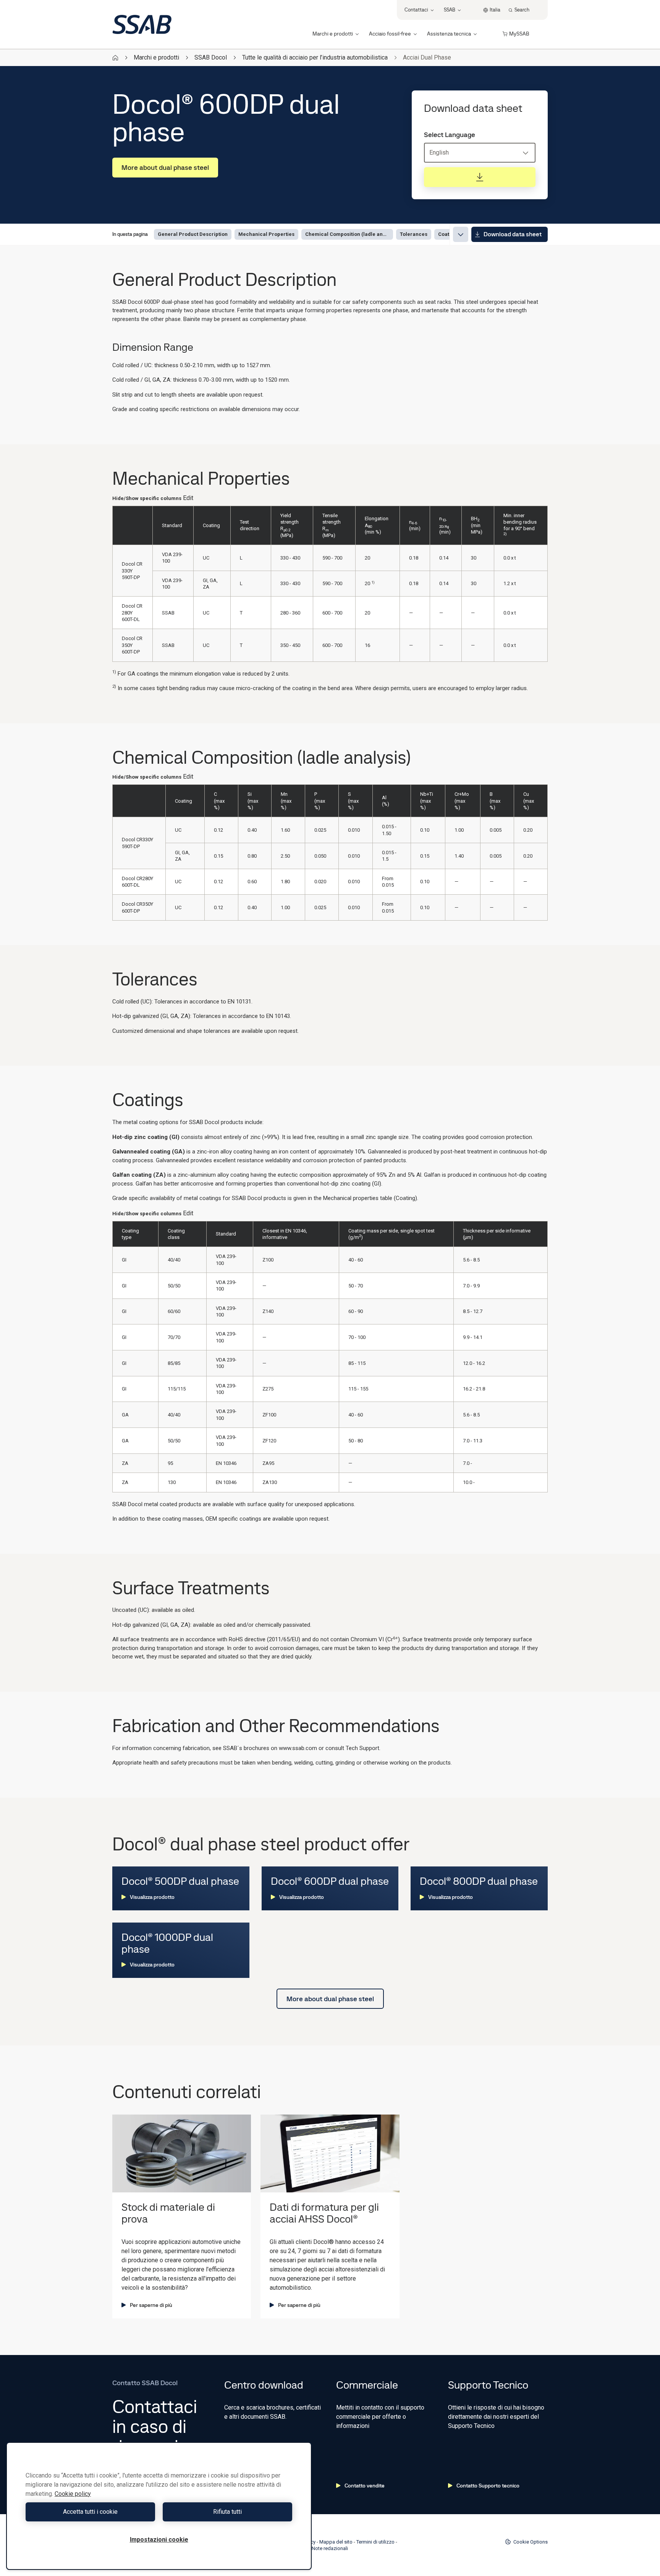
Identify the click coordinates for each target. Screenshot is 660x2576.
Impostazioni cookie (159, 2540)
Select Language (450, 135)
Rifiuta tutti (227, 2512)
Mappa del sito (336, 2542)
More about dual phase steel (165, 167)
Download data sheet (513, 234)
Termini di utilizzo (375, 2542)
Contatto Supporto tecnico (488, 2486)
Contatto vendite (365, 2486)
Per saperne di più (151, 2305)
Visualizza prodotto (152, 1897)
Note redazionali (330, 2548)
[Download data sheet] (480, 177)
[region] (159, 2506)
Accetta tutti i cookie (90, 2512)
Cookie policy (73, 2494)
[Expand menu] (461, 234)
